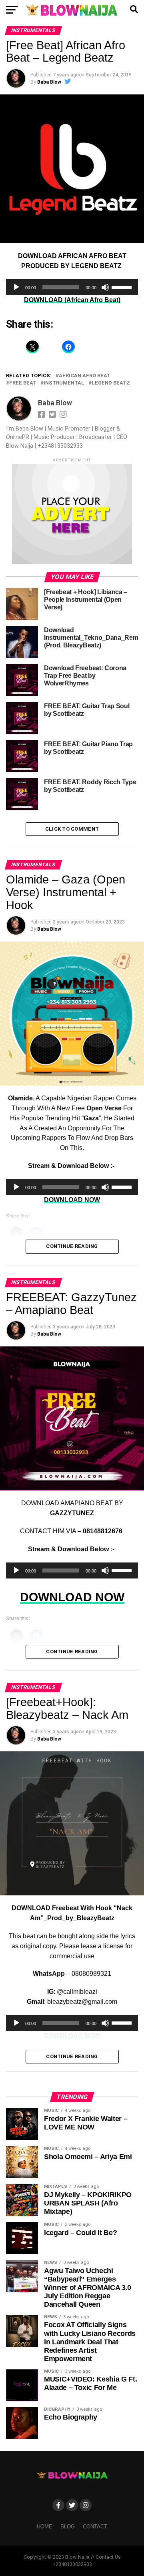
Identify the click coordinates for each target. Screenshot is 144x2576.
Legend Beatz (111, 383)
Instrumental (64, 383)
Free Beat (23, 383)
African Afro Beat (85, 376)
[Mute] (105, 287)
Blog (68, 2527)
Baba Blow (49, 82)
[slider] (123, 286)
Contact (95, 2527)
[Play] (16, 287)
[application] (72, 287)
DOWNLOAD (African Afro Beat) (72, 300)
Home (45, 2527)
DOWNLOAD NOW (72, 1597)
